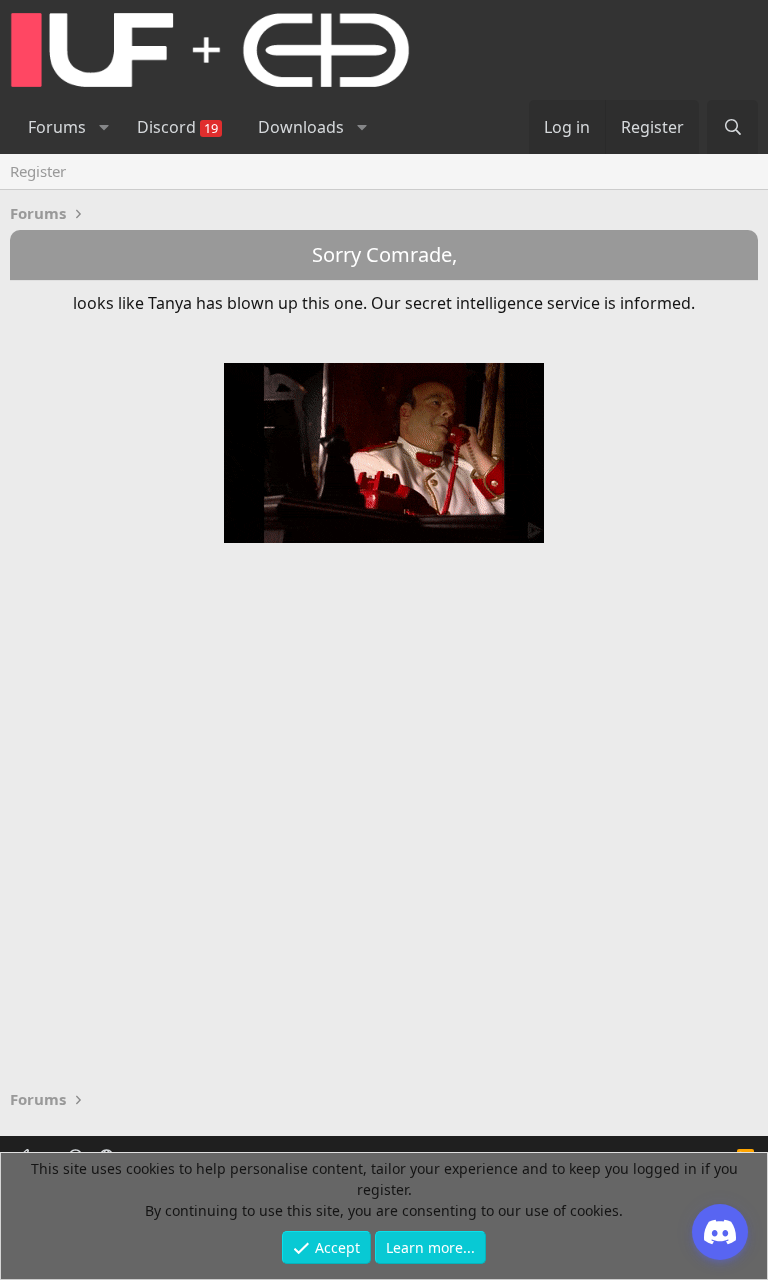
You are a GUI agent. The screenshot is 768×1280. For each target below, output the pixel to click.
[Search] (732, 127)
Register (38, 171)
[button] (103, 127)
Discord (177, 127)
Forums (57, 127)
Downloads (301, 127)
